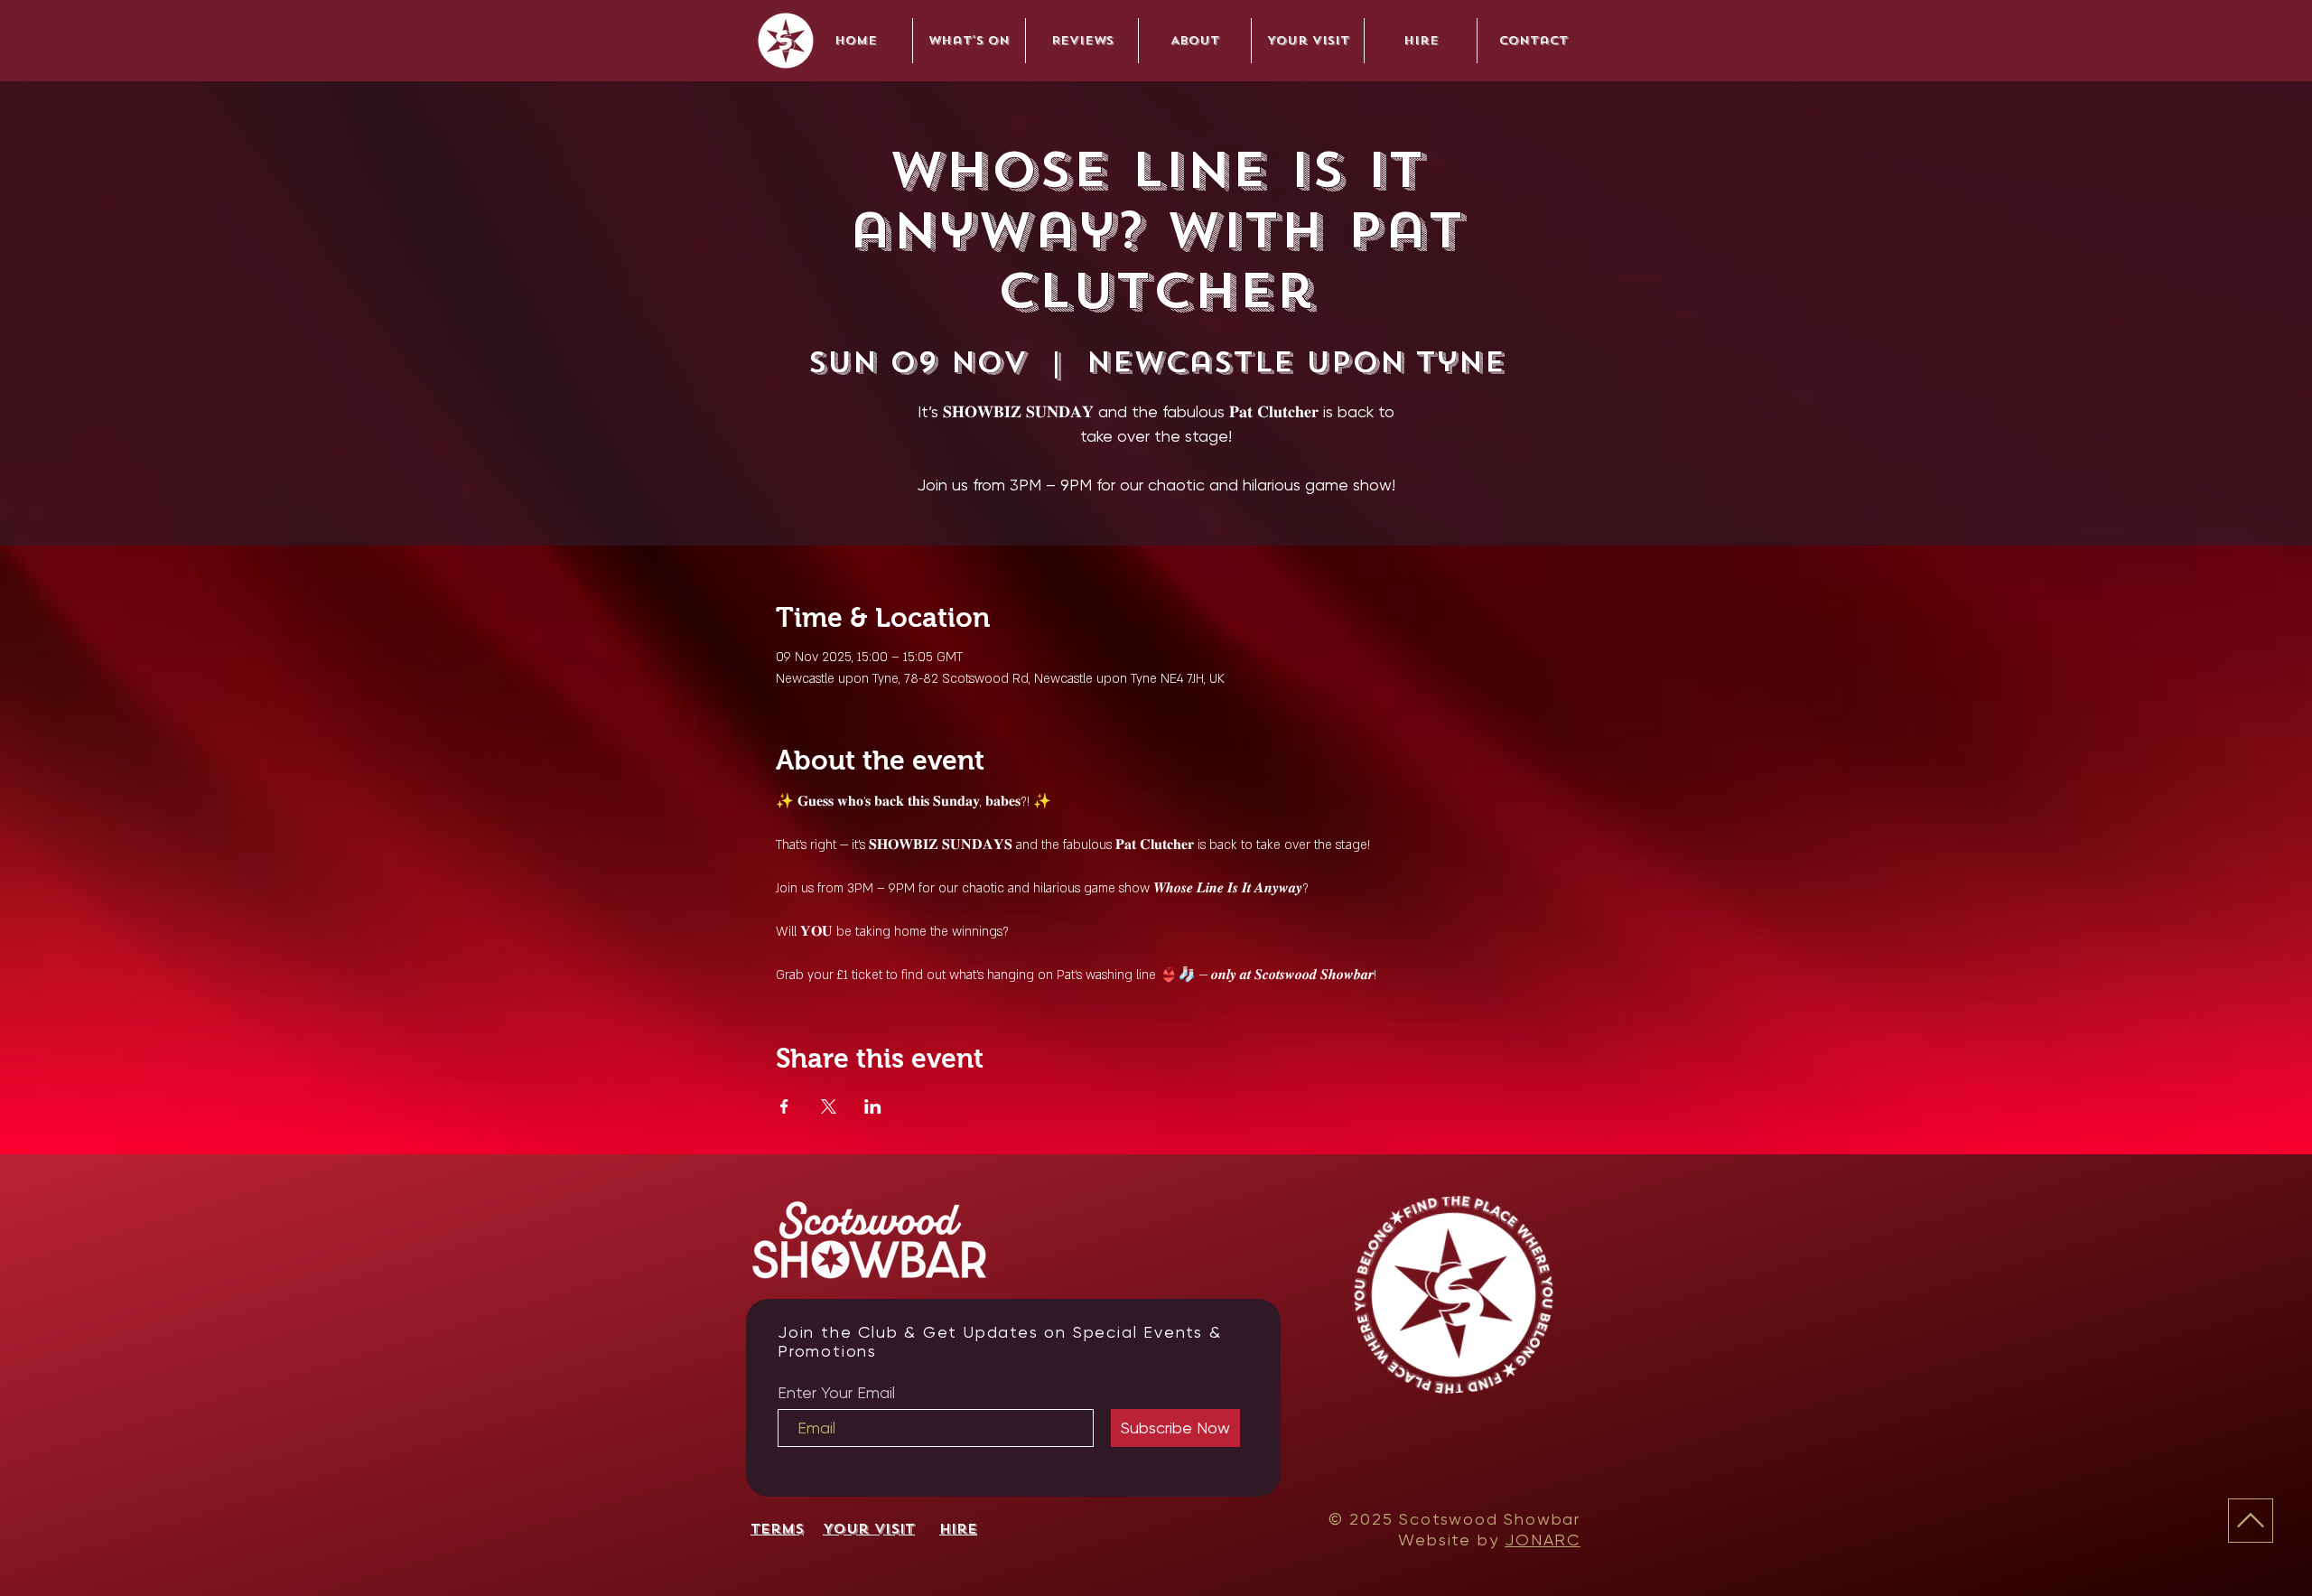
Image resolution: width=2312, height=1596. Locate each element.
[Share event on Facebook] (784, 1106)
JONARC (1543, 1540)
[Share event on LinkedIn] (873, 1106)
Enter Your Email (836, 1393)
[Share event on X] (829, 1106)
